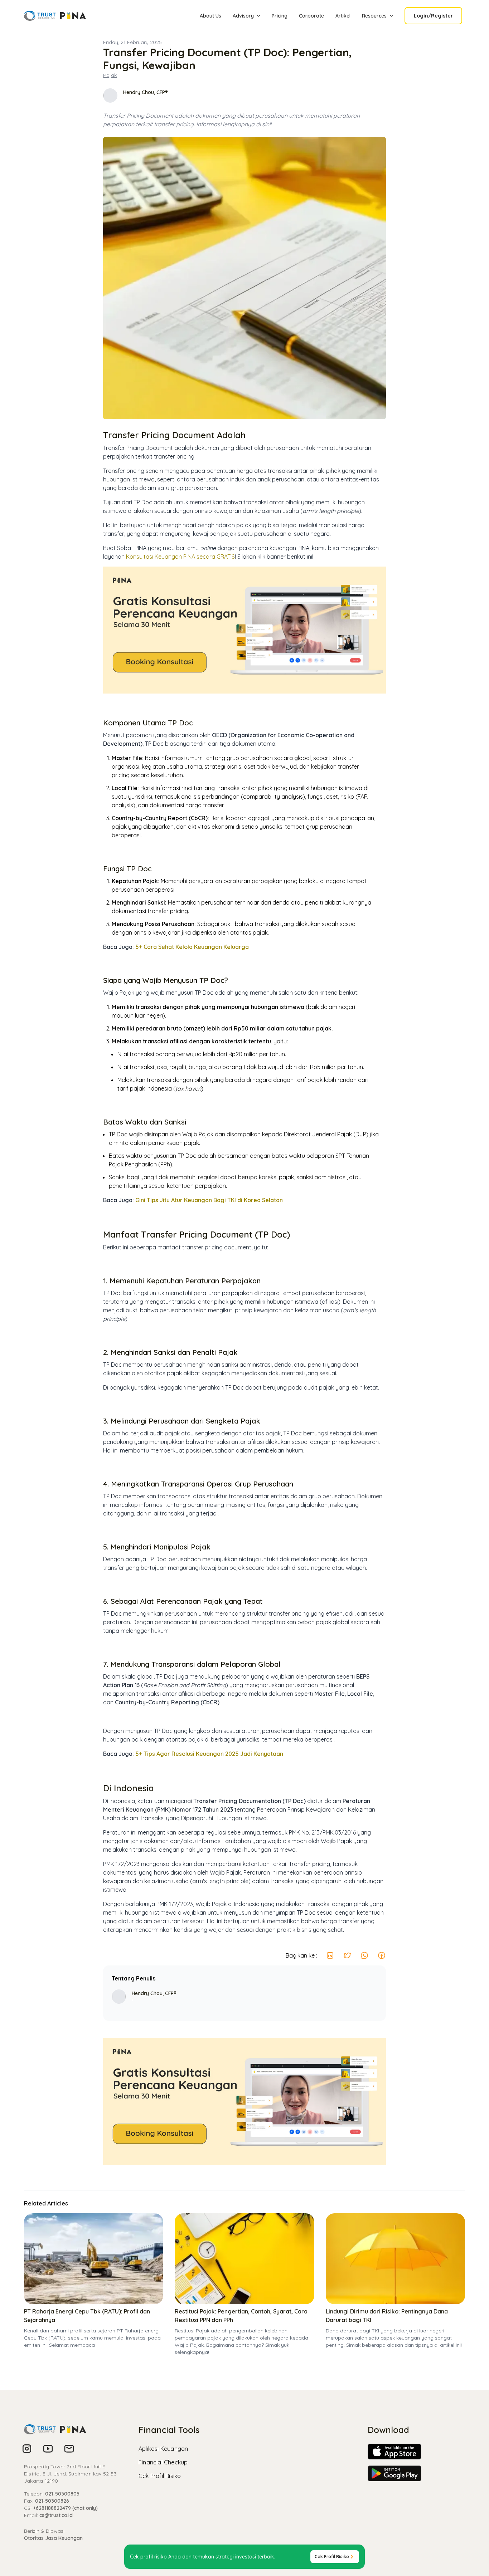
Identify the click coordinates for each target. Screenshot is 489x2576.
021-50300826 (52, 2501)
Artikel (343, 16)
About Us (210, 16)
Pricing (280, 16)
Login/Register (433, 16)
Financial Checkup (163, 2462)
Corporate (311, 16)
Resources (374, 16)
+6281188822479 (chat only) (65, 2508)
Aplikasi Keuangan (163, 2449)
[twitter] (347, 1955)
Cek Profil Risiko (160, 2476)
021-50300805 (62, 2494)
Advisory (243, 16)
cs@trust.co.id (56, 2515)
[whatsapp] (364, 1955)
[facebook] (382, 1955)
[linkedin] (330, 1955)
